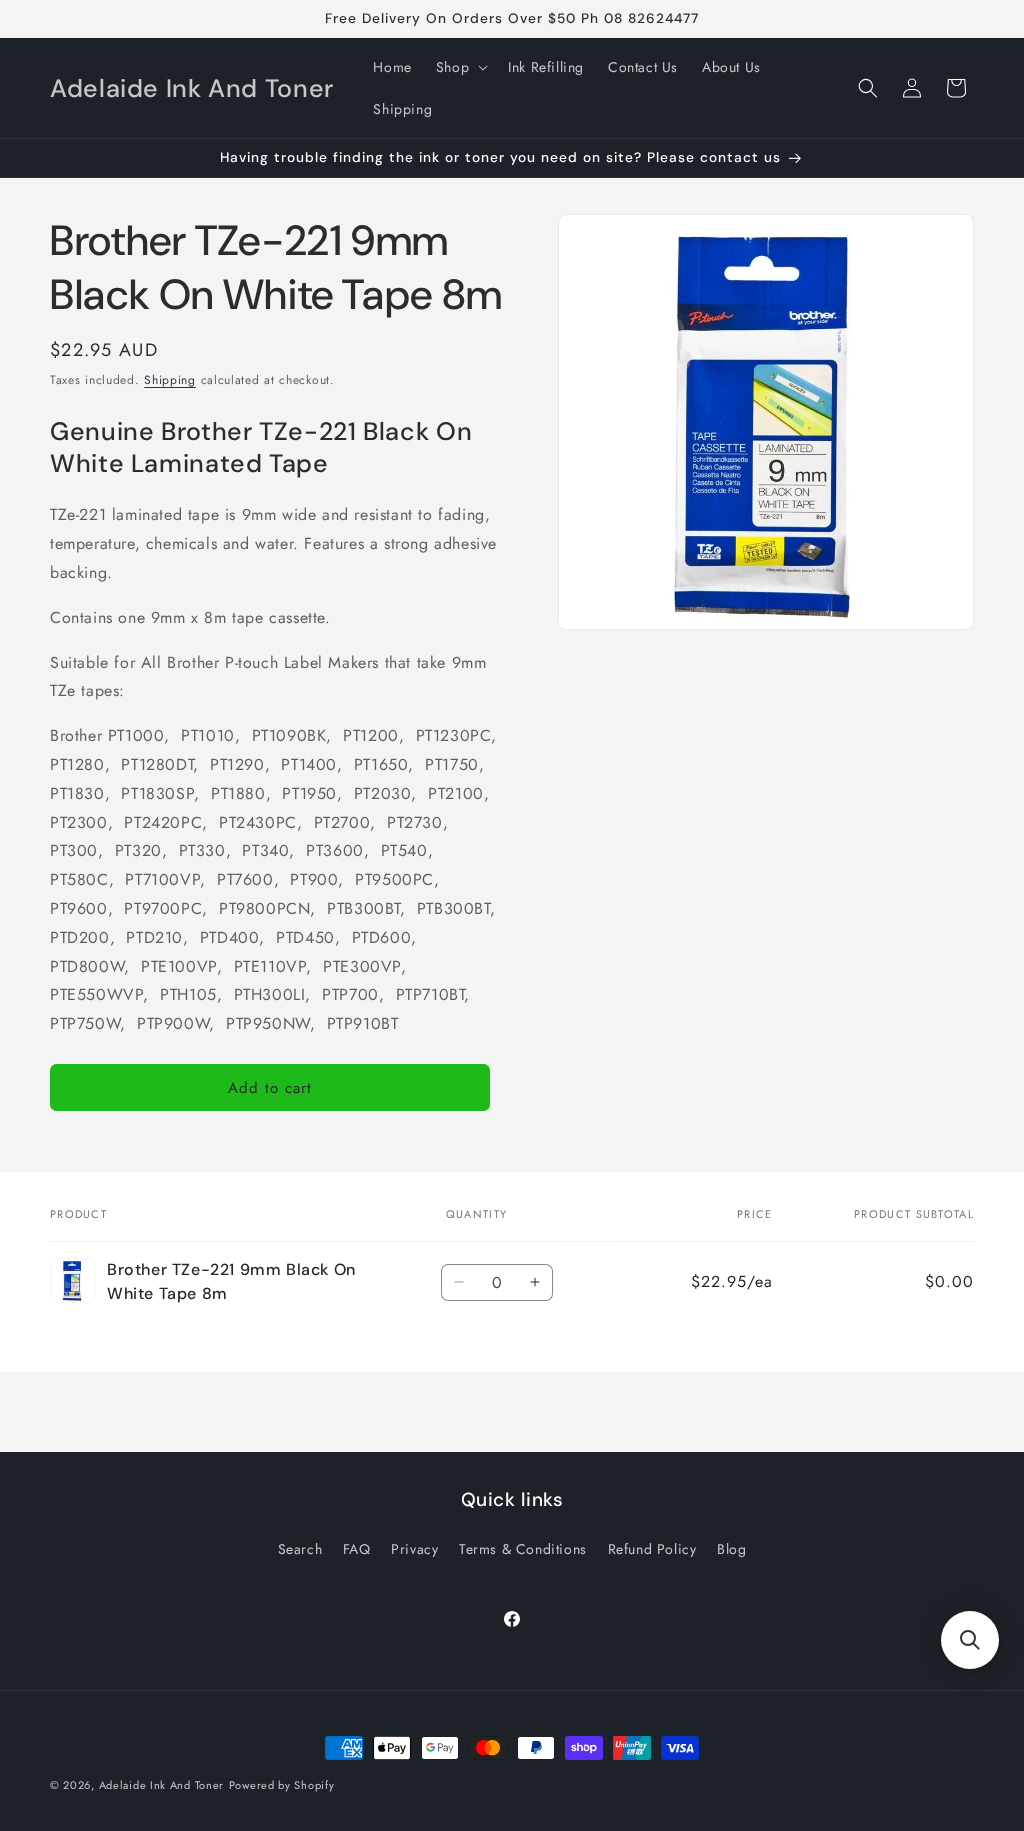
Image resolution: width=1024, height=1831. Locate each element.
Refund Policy (652, 1549)
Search (300, 1549)
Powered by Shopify (282, 1785)
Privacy (414, 1549)
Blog (731, 1549)
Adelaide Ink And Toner (161, 1785)
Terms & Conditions (523, 1549)
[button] (460, 67)
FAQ (357, 1549)
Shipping (170, 380)
